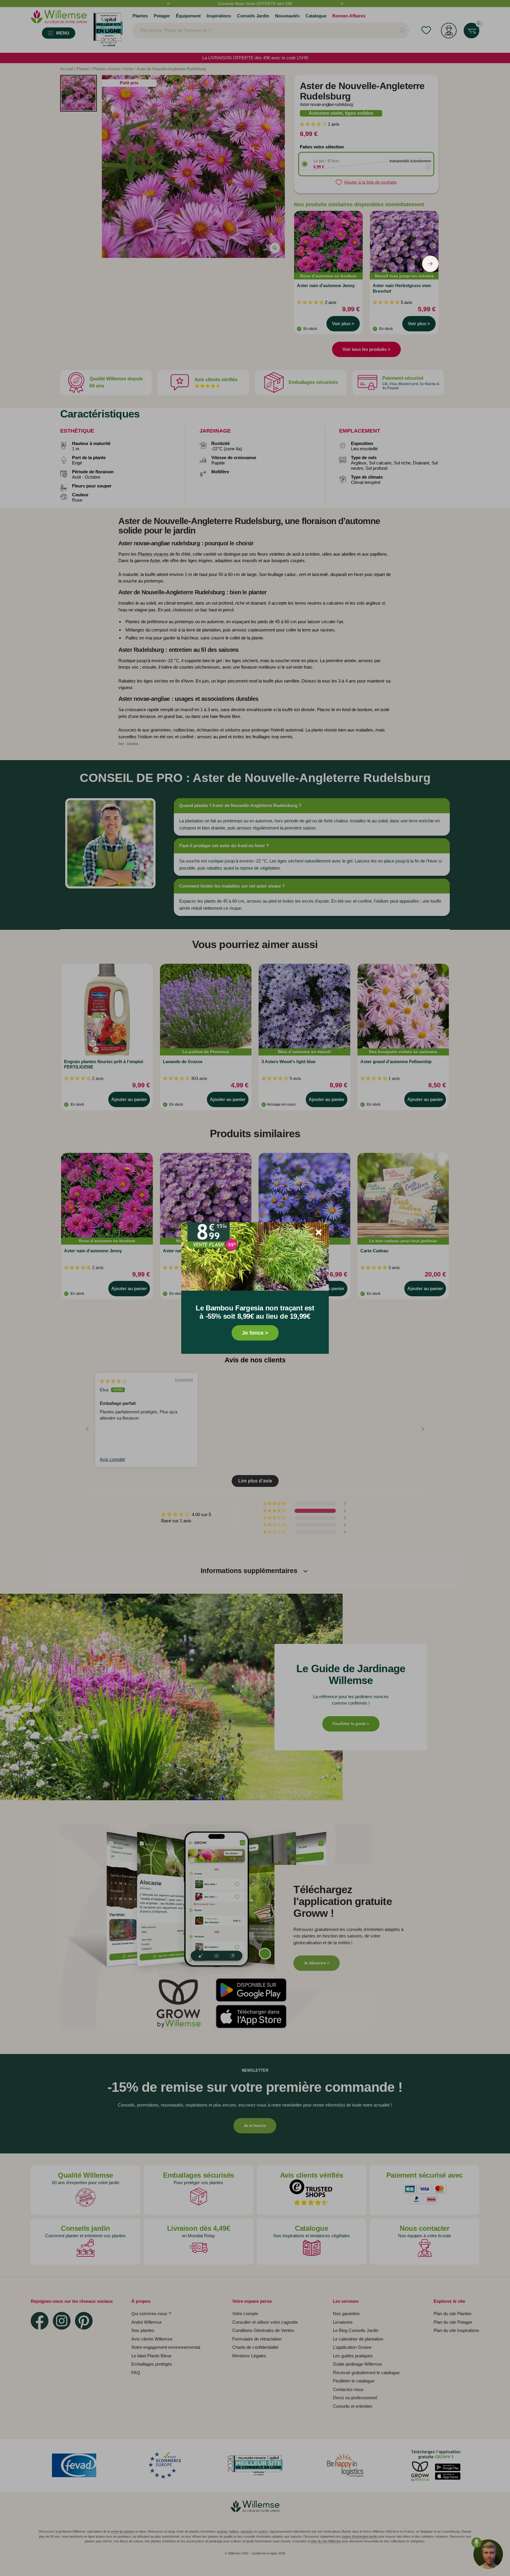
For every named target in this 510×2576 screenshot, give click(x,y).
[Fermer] (319, 1232)
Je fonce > (255, 1333)
